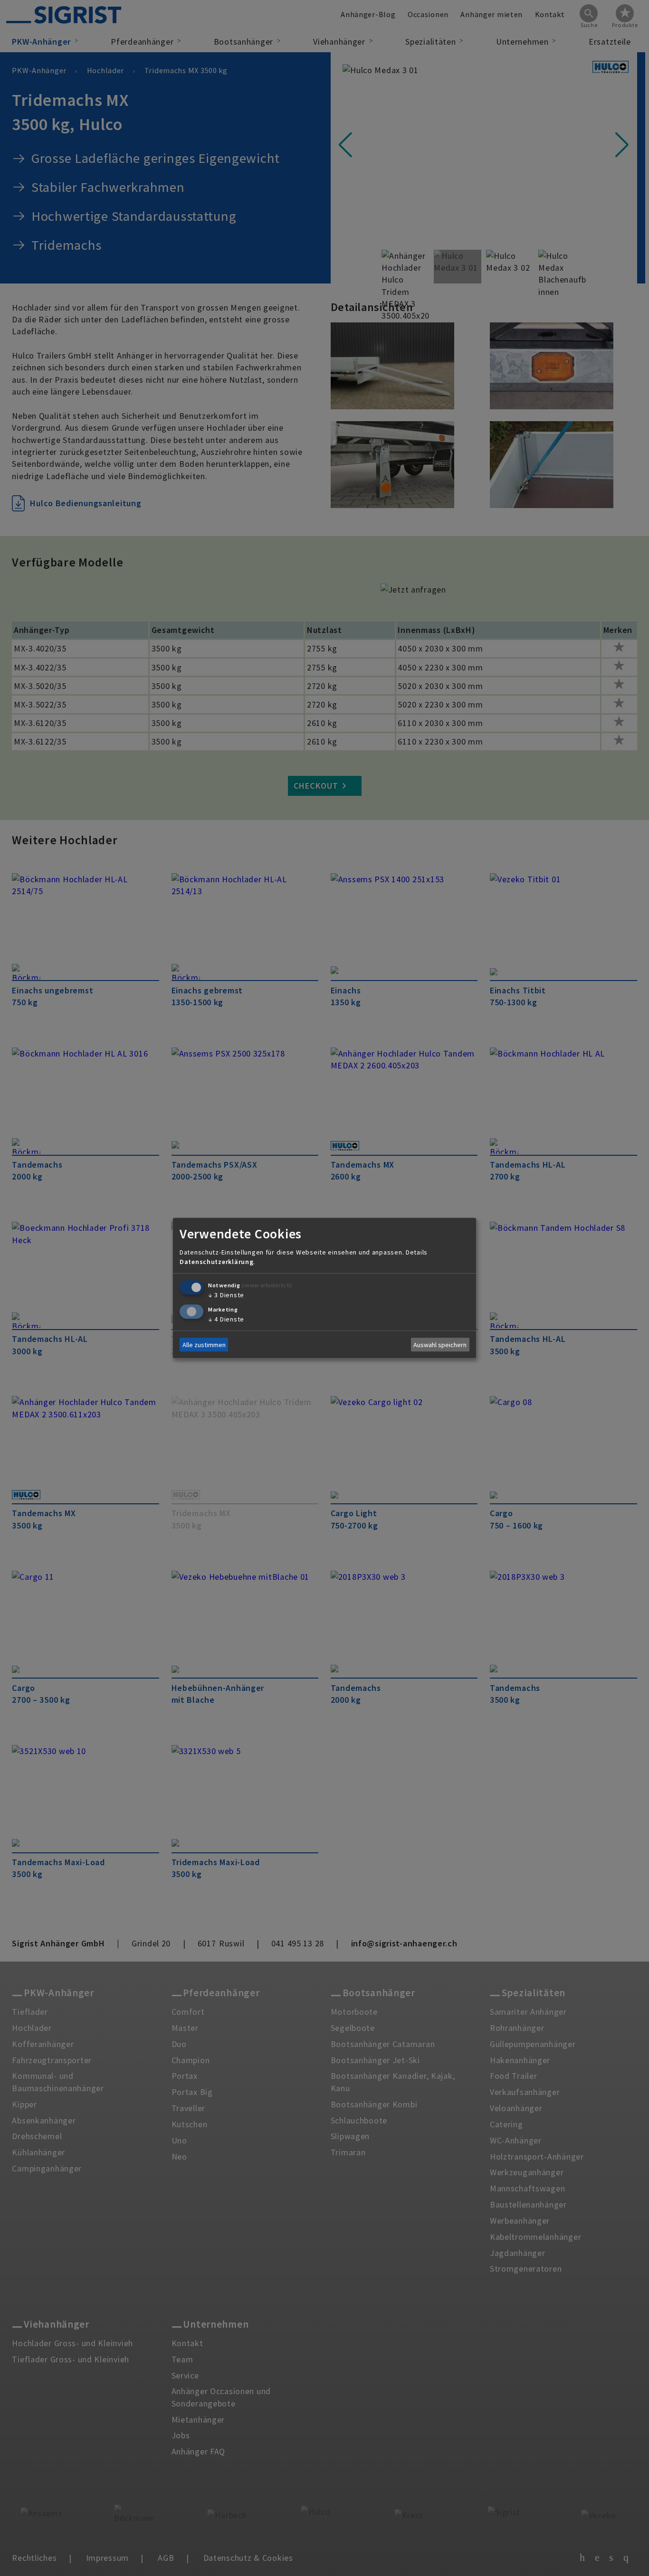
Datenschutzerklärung (216, 1262)
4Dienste (226, 1319)
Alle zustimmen (204, 1345)
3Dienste (226, 1295)
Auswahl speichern (440, 1345)
